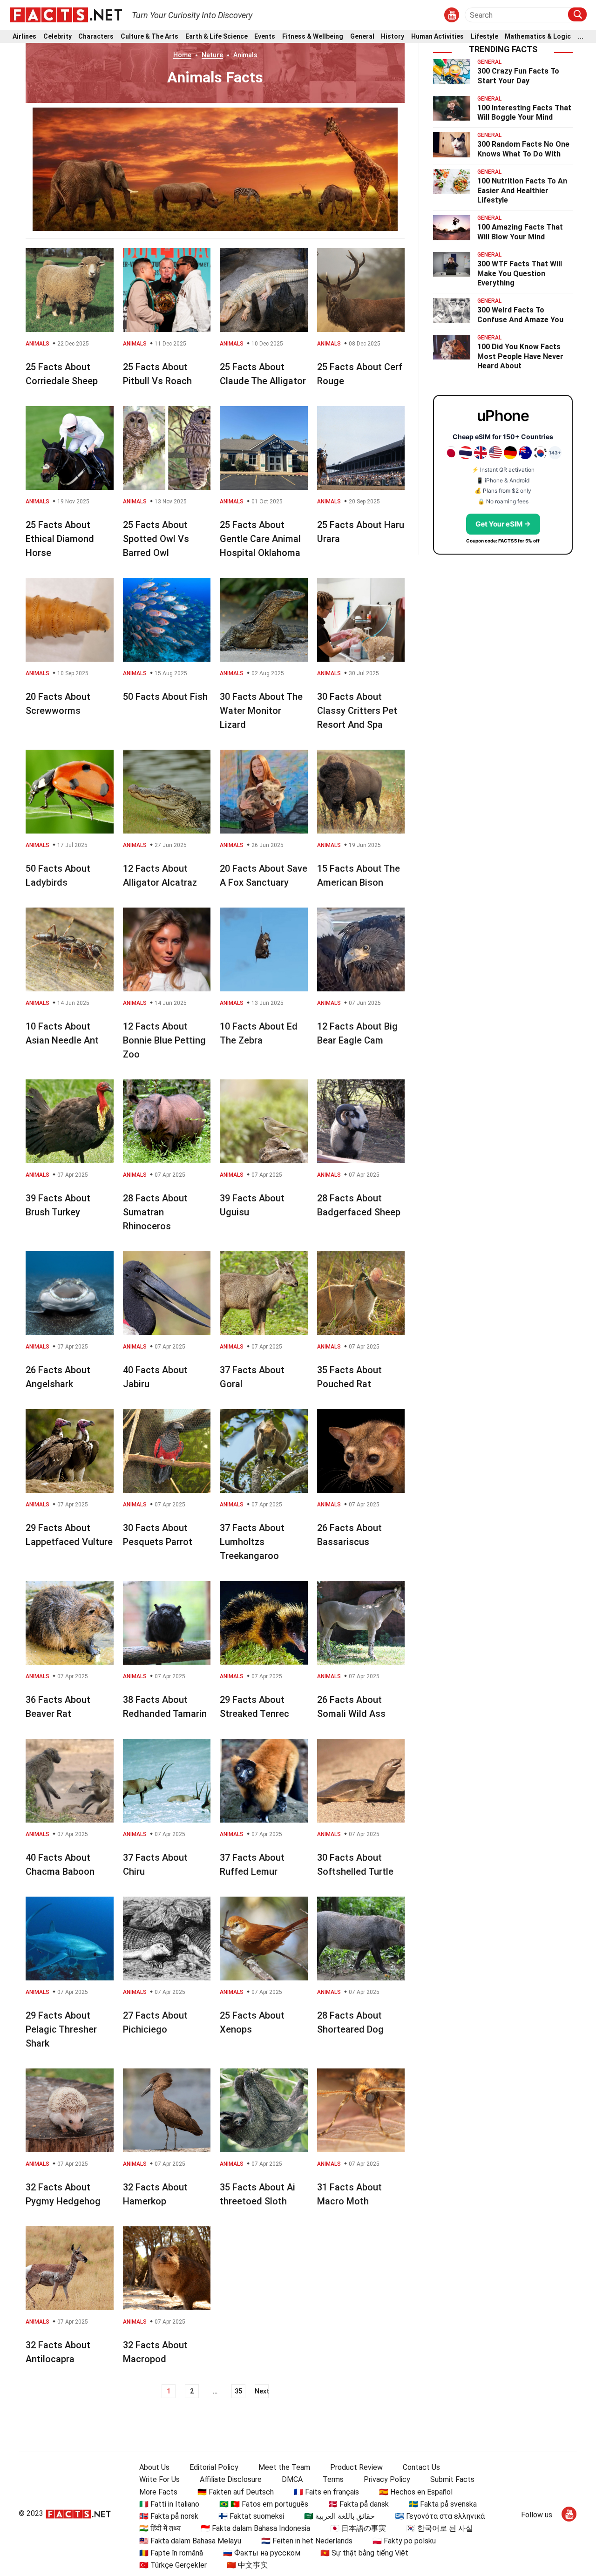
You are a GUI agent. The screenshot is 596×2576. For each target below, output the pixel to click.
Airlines (24, 37)
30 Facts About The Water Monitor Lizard (261, 711)
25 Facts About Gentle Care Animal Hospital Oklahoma (260, 539)
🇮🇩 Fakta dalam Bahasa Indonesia (255, 2528)
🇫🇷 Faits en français (326, 2492)
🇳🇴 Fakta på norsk (169, 2516)
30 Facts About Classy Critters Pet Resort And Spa (357, 711)
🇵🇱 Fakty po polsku (404, 2541)
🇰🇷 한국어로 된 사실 (440, 2528)
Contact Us (421, 2467)
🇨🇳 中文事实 (247, 2565)
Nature (212, 55)
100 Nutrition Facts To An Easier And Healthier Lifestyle (522, 191)
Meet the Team (284, 2467)
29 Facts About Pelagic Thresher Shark (61, 2029)
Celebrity (58, 37)
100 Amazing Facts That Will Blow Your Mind (520, 232)
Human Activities (437, 37)
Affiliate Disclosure (231, 2479)
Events (265, 37)
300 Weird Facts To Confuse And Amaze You (520, 315)
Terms (333, 2479)
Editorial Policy (214, 2467)
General (362, 37)
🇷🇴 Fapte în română (171, 2553)
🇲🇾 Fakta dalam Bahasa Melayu (190, 2541)
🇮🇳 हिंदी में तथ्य (160, 2528)
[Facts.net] (66, 14)
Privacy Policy (387, 2479)
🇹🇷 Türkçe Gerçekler (173, 2565)
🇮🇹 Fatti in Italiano (169, 2504)
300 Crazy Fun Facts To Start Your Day (518, 76)
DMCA (292, 2479)
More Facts (158, 2492)
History (393, 37)
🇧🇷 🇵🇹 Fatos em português (264, 2504)
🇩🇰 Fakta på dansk (359, 2504)
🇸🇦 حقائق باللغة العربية (339, 2516)
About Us (154, 2467)
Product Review (356, 2467)
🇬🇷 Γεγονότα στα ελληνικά (440, 2516)
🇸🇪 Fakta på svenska (443, 2504)
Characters (96, 37)
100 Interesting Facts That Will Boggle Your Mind (524, 113)
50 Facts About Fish (165, 697)
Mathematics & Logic (538, 37)
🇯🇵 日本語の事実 (358, 2528)
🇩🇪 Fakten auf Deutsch (236, 2492)
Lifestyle (484, 37)
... (581, 37)
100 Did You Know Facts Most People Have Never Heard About (520, 356)
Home (182, 55)
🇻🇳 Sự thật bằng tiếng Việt (364, 2553)
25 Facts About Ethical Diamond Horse (60, 539)
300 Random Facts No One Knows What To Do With (523, 149)
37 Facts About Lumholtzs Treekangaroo (252, 1542)
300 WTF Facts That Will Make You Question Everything (520, 274)
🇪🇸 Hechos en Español (416, 2492)
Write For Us (159, 2479)
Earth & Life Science (217, 37)
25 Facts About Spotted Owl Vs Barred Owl (156, 539)
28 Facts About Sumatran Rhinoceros (155, 1212)
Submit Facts (452, 2479)
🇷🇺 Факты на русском (262, 2553)
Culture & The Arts (149, 37)
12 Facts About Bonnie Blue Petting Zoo (164, 1040)
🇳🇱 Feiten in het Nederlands (307, 2541)
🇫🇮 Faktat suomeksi (251, 2516)
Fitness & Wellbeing (313, 37)
